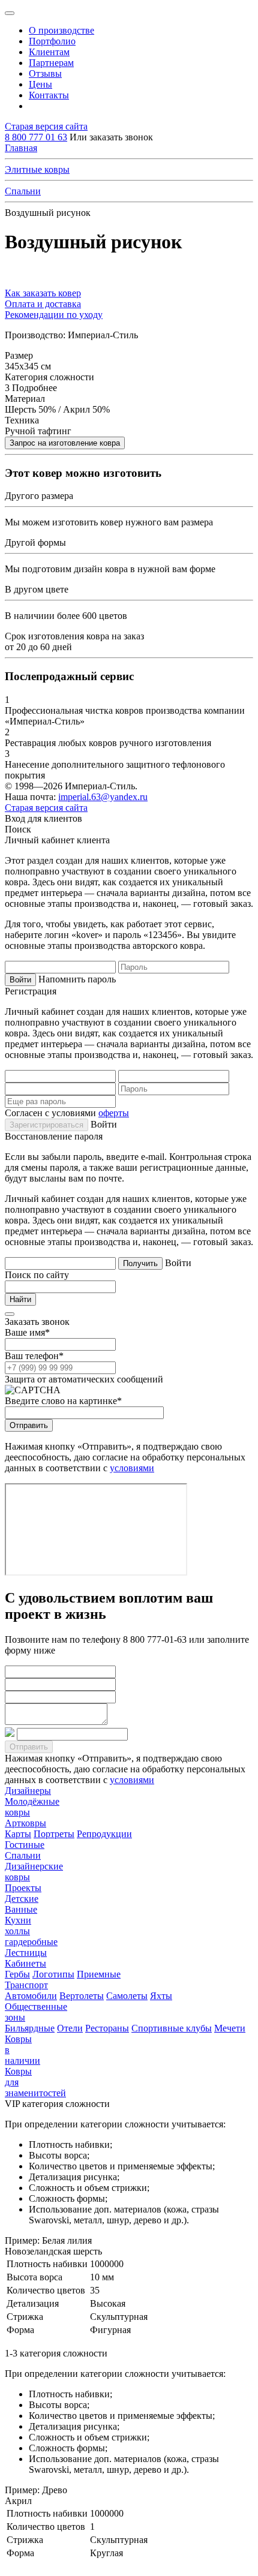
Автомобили (31, 1996)
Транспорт (26, 1985)
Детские (22, 1899)
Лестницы (26, 1953)
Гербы (17, 1974)
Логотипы (53, 1974)
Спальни (23, 191)
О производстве (61, 30)
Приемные (99, 1974)
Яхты (161, 1996)
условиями (132, 1468)
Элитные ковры (37, 169)
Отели (70, 2028)
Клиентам (49, 52)
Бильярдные (30, 2028)
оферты (114, 1113)
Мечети (230, 2028)
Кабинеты (25, 1963)
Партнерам (51, 63)
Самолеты (127, 1996)
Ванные (21, 1909)
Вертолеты (82, 1996)
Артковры (25, 1823)
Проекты (23, 1888)
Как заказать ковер (43, 293)
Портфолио (52, 41)
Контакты (49, 95)
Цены (40, 84)
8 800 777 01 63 (36, 137)
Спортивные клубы (172, 2028)
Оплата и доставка (43, 304)
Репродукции (104, 1834)
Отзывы (45, 73)
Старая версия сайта (46, 126)
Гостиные (25, 1845)
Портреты (54, 1834)
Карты (18, 1834)
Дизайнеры (28, 1791)
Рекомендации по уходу (54, 315)
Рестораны (107, 2028)
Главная (21, 148)
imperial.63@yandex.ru (103, 797)
